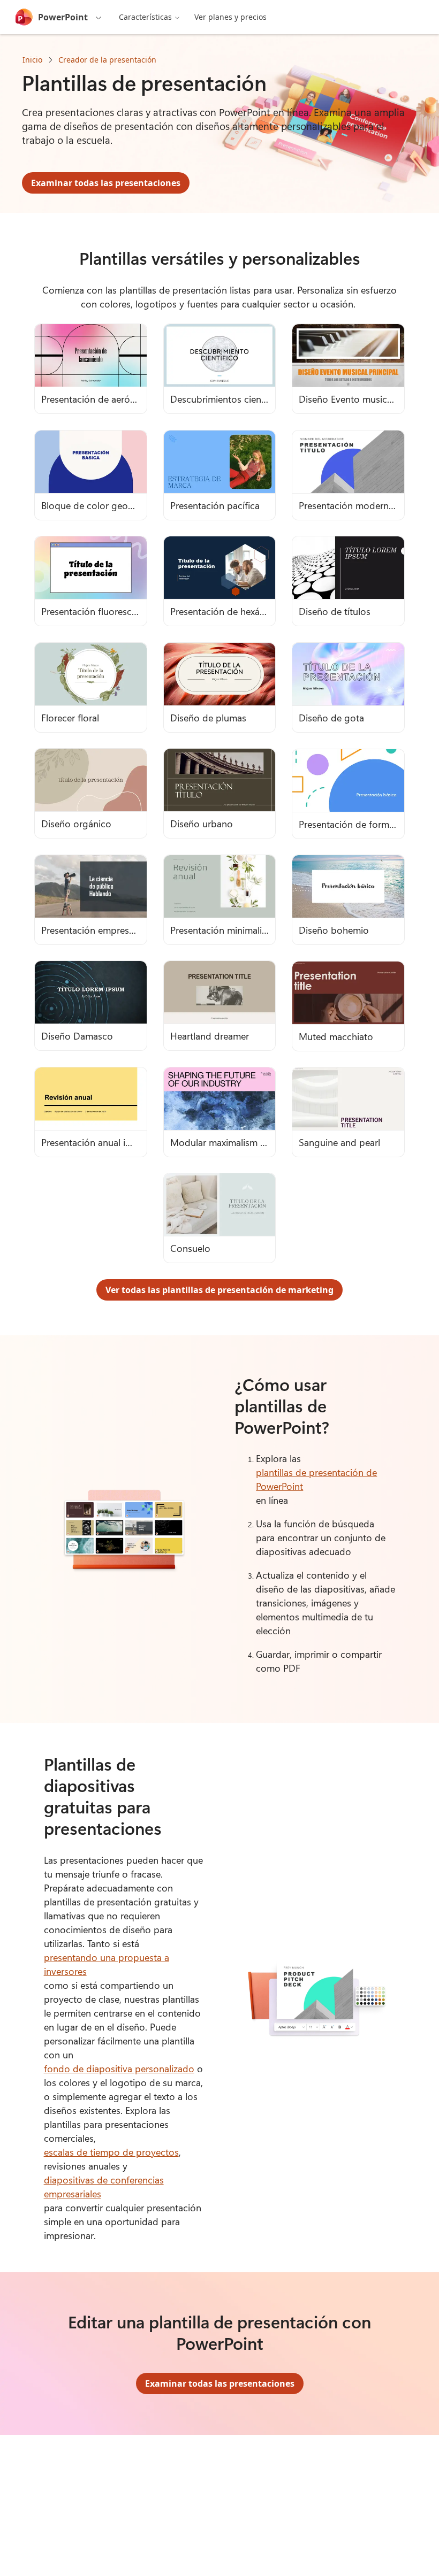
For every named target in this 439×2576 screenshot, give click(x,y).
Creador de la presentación (107, 60)
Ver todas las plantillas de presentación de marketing (219, 1290)
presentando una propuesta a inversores (107, 1964)
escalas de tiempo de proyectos (111, 2152)
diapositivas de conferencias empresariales (104, 2187)
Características (145, 17)
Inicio (32, 60)
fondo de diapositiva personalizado (119, 2069)
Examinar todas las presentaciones (106, 183)
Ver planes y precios (230, 17)
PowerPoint (63, 17)
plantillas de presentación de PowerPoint (316, 1479)
